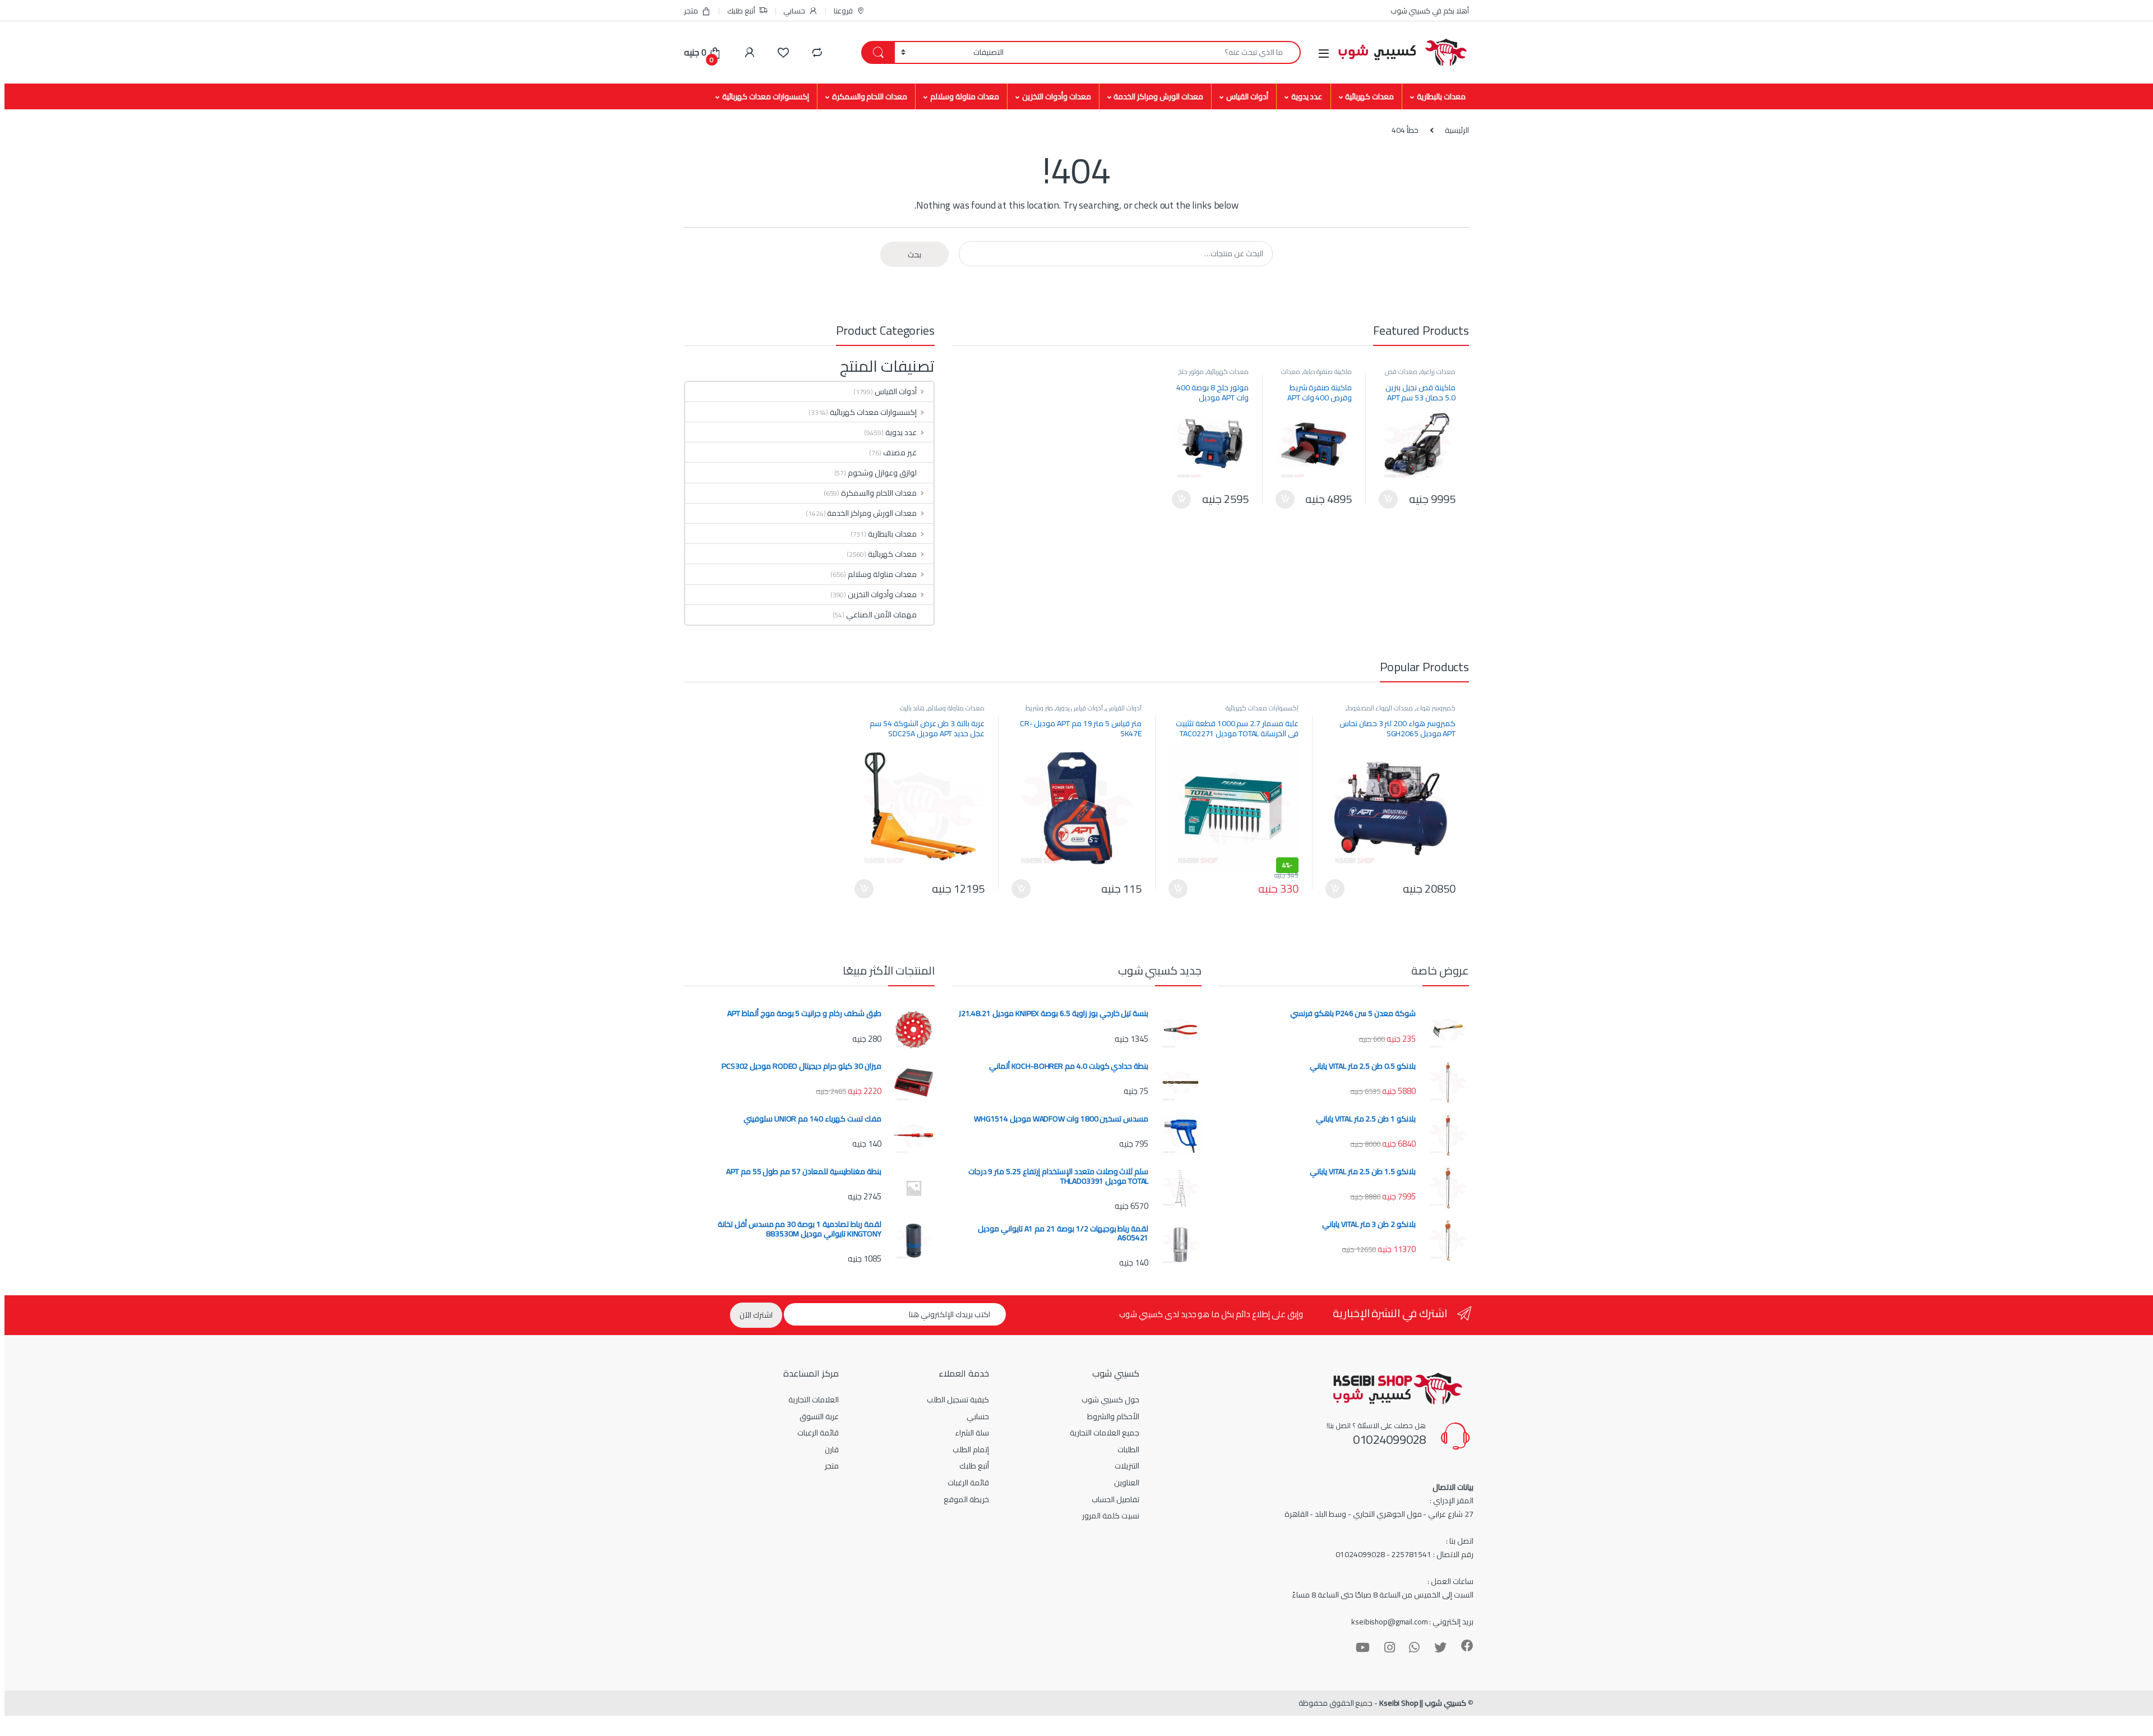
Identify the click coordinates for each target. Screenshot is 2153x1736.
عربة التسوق (819, 1416)
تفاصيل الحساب (1115, 1499)
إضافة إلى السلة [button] (1388, 500)
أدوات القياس (1247, 96)
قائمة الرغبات (968, 1483)
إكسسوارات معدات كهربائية (766, 96)
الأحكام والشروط (1113, 1416)
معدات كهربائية (1369, 96)
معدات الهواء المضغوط (1380, 708)
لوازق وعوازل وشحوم (882, 473)
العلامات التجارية (814, 1400)
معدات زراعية (1438, 371)
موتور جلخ (1191, 371)
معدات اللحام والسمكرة (870, 96)
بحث (914, 255)
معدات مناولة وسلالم (965, 96)
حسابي (794, 11)
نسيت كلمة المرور (1111, 1516)
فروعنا (843, 11)
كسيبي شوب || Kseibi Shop (1423, 1703)
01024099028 (1389, 1439)
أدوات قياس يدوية (1080, 708)
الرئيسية (1457, 130)
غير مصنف (900, 453)
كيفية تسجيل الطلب (958, 1400)
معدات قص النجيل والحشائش (1420, 375)
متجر (691, 11)
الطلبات (1128, 1449)
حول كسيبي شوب (1110, 1400)
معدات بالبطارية (1441, 96)
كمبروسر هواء (1436, 708)
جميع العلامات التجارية (1105, 1433)
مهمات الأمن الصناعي (881, 615)
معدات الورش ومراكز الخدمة (1158, 96)
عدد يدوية (1307, 96)
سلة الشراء (972, 1433)
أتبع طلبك (741, 11)
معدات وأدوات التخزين (1057, 96)
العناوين (1127, 1483)
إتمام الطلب (971, 1449)
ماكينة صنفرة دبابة (1328, 371)
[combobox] (1155, 52)
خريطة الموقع (966, 1499)
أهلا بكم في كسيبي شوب (1430, 11)
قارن (832, 1449)
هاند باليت (913, 708)
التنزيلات (1127, 1466)
